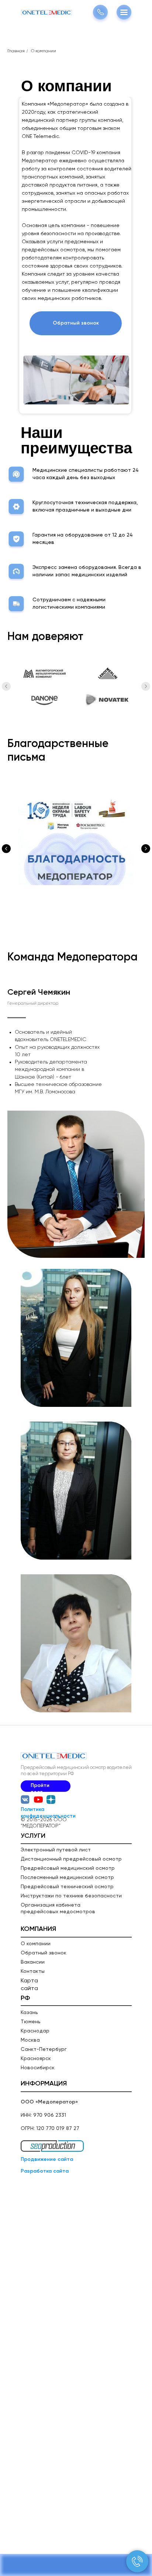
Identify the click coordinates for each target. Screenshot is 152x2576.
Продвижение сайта (47, 2159)
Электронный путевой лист (56, 1850)
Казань (29, 2013)
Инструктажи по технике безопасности (71, 1896)
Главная (16, 51)
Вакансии (33, 1962)
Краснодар (35, 2031)
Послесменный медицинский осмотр (67, 1878)
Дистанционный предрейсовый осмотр (71, 1859)
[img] (51, 1800)
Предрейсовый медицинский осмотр (68, 1868)
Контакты (33, 1971)
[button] (76, 323)
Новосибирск (38, 2068)
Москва (30, 2040)
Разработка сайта (45, 2171)
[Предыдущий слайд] (6, 686)
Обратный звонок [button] (44, 1953)
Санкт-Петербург (44, 2049)
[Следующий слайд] (146, 686)
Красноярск (36, 2059)
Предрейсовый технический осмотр (67, 1887)
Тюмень (31, 2022)
